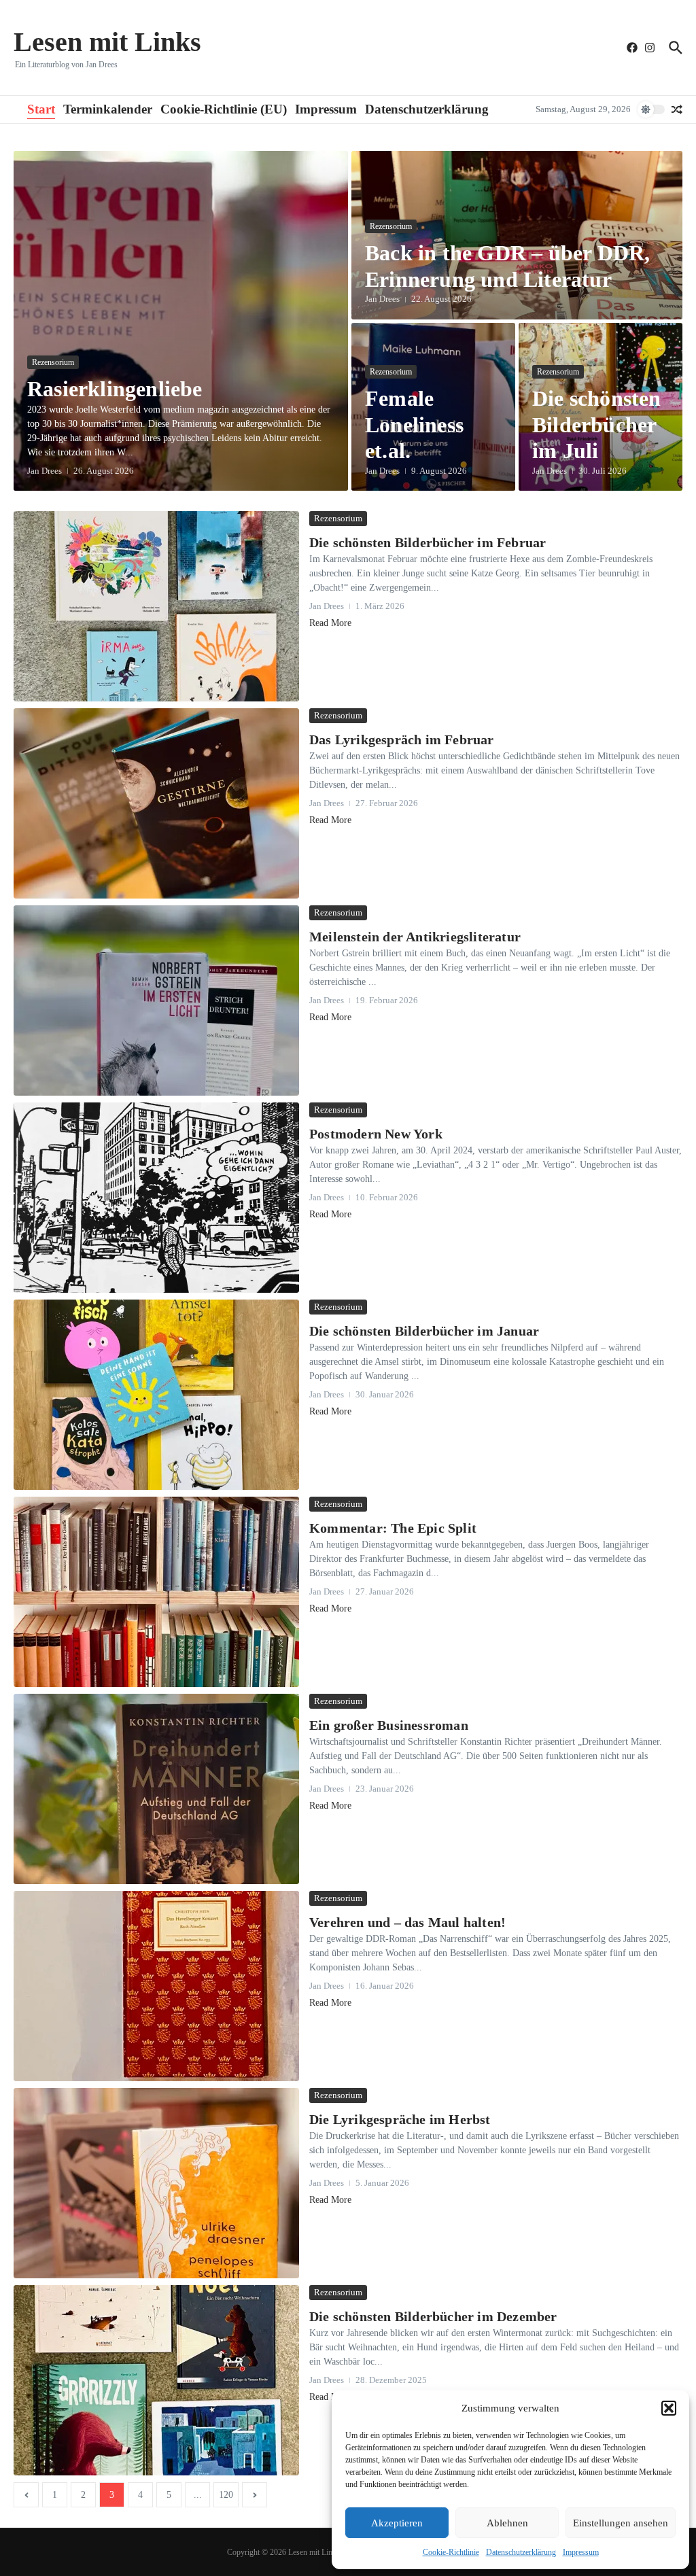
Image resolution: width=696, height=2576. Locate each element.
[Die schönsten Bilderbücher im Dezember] (156, 2380)
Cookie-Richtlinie (451, 2552)
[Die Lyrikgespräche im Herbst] (156, 2183)
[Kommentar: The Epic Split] (156, 1592)
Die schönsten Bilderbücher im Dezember (433, 2316)
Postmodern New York (376, 1134)
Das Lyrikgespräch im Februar (402, 739)
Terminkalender (108, 109)
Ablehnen (507, 2523)
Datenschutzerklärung (521, 2552)
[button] (669, 2408)
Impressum (581, 2552)
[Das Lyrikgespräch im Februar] (156, 803)
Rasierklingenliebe (115, 389)
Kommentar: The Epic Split (393, 1528)
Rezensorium (53, 362)
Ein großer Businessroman (389, 1725)
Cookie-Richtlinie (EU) (224, 109)
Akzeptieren (397, 2523)
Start (41, 109)
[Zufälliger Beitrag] (677, 109)
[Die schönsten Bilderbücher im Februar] (156, 606)
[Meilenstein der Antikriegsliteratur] (156, 1000)
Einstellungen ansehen (621, 2523)
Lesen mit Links (107, 42)
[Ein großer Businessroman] (156, 1789)
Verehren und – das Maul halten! (407, 1922)
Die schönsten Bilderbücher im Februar (428, 542)
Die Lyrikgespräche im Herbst (400, 2119)
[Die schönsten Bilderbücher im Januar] (156, 1395)
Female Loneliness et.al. (414, 424)
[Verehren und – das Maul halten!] (156, 1986)
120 (226, 2495)
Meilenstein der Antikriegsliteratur (415, 937)
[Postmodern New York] (156, 1198)
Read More (330, 623)
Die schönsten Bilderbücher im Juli (597, 424)
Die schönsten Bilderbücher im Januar (424, 1331)
